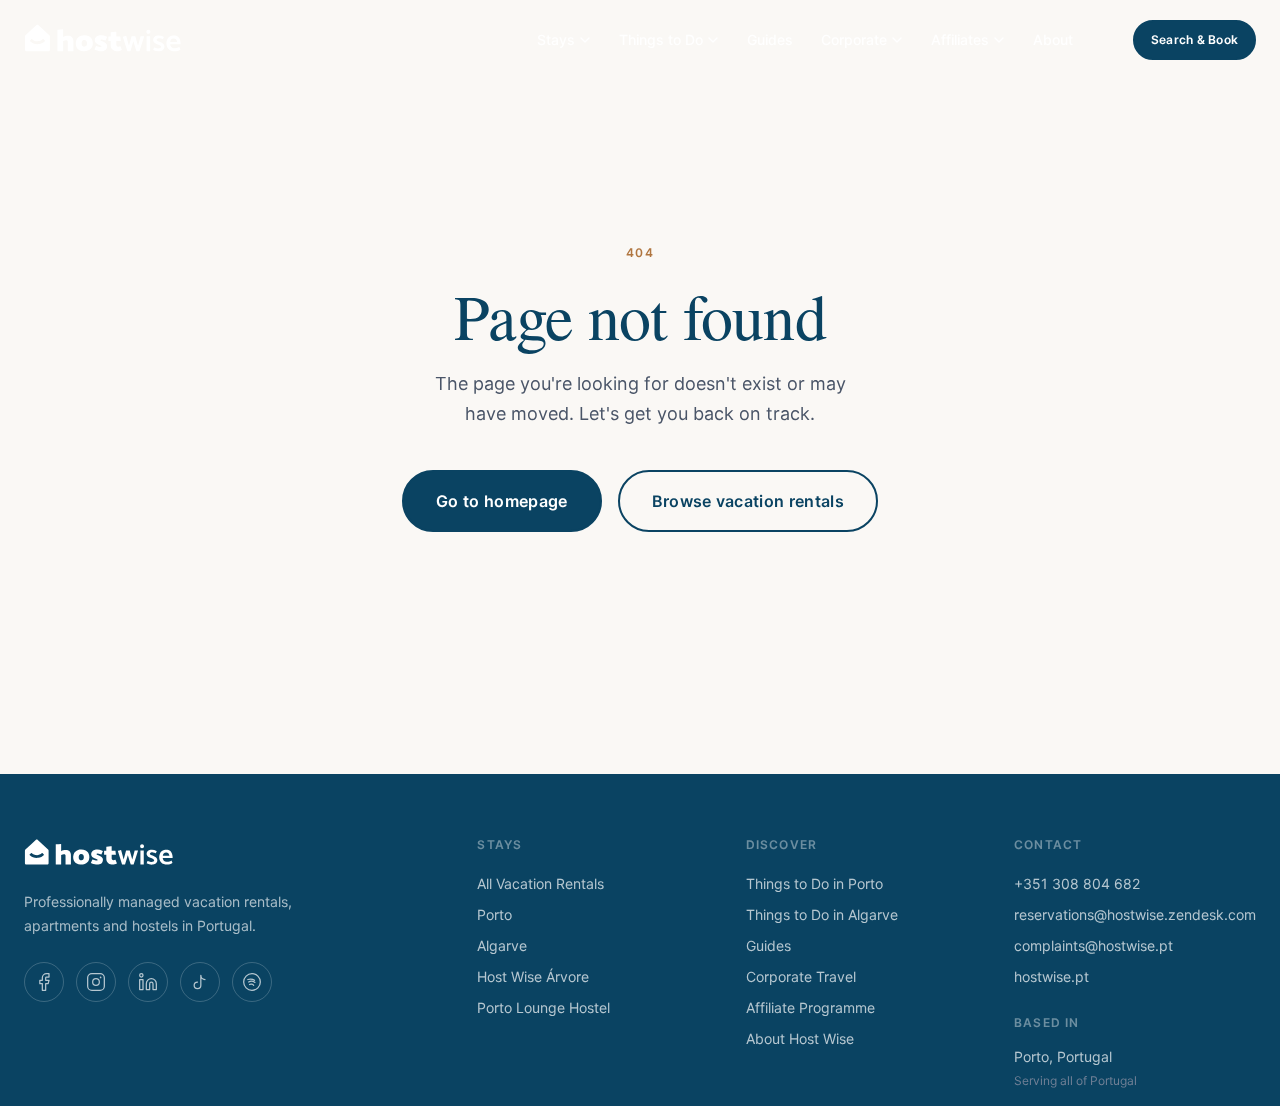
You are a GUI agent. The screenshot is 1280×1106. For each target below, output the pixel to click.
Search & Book (1194, 39)
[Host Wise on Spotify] (252, 982)
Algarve (502, 945)
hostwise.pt (1051, 976)
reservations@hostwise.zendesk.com (1135, 914)
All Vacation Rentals (540, 883)
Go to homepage (501, 501)
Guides (770, 39)
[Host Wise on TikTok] (200, 982)
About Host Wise (800, 1038)
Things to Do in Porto (814, 883)
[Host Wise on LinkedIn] (148, 982)
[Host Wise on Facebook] (44, 982)
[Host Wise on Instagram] (96, 982)
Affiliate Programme (810, 1007)
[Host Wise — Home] (103, 40)
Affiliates (960, 39)
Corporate (854, 39)
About (1053, 39)
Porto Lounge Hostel (543, 1007)
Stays (556, 39)
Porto (494, 914)
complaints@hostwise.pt (1093, 945)
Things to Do (661, 39)
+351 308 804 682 (1077, 883)
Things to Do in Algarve (822, 914)
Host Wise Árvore (533, 976)
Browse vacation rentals (748, 501)
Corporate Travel (801, 976)
